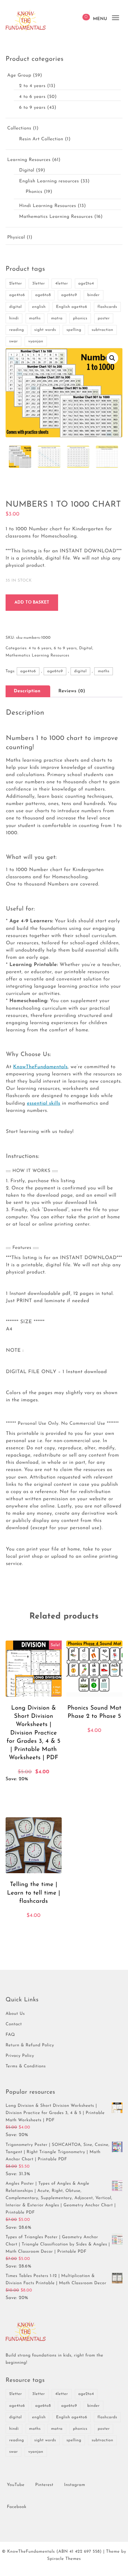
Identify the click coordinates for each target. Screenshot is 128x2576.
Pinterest (44, 2485)
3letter (38, 284)
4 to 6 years (32, 97)
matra (57, 318)
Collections (19, 128)
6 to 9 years (32, 108)
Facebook (17, 2507)
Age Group (19, 75)
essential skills (44, 1104)
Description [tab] (27, 691)
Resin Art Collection (41, 139)
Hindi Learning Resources (47, 206)
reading (17, 330)
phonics (80, 318)
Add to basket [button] (19, 1792)
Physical (16, 237)
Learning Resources (29, 160)
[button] (112, 358)
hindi (14, 318)
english (39, 307)
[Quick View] (37, 1792)
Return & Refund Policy (30, 2046)
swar (13, 341)
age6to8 (43, 295)
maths (35, 318)
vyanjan (36, 341)
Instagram (75, 2485)
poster (104, 318)
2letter (16, 284)
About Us (15, 2014)
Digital (27, 170)
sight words (45, 330)
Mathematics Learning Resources (56, 217)
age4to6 (17, 295)
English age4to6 (72, 307)
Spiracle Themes (64, 2559)
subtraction (102, 330)
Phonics (34, 192)
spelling (74, 330)
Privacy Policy (20, 2056)
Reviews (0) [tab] (72, 691)
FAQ (10, 2035)
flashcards (107, 307)
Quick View (51, 1792)
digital (15, 307)
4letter (62, 284)
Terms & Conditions (26, 2067)
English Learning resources (49, 181)
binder (94, 295)
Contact (14, 2024)
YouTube (16, 2485)
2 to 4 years (32, 86)
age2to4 (86, 284)
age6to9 (69, 295)
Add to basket (32, 602)
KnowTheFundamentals (40, 1067)
